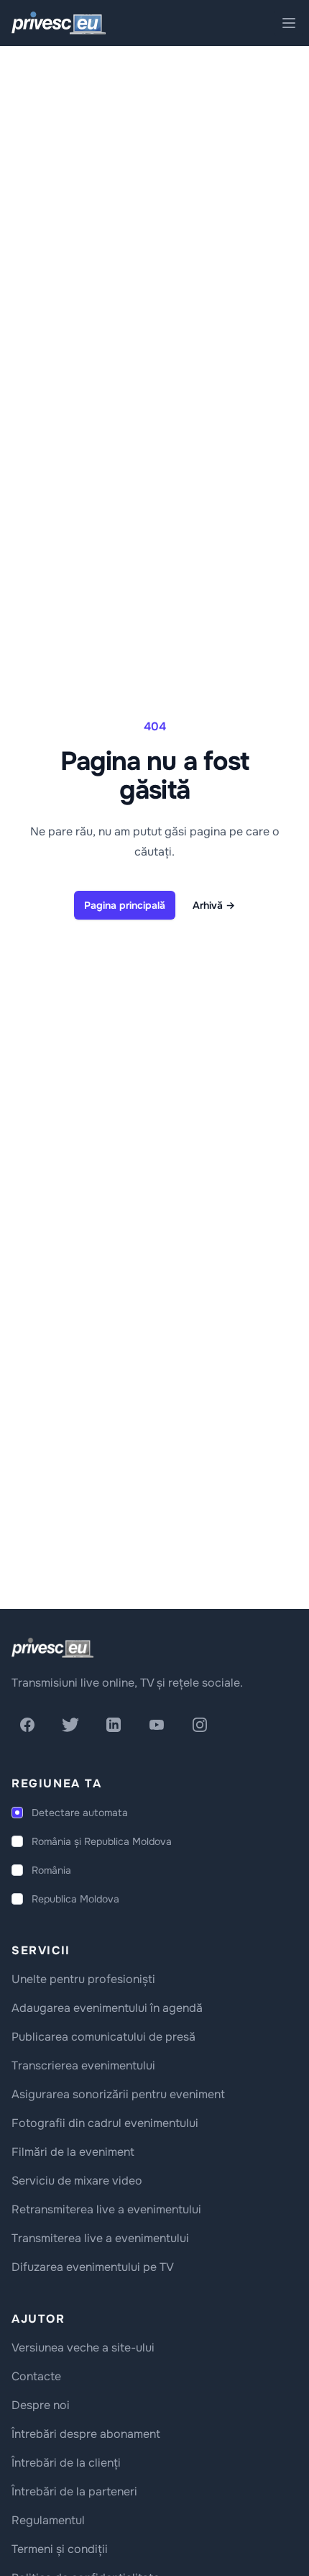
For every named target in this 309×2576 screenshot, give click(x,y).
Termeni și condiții (60, 2549)
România (51, 1870)
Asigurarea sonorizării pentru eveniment (118, 2094)
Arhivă (214, 905)
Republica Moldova (75, 1899)
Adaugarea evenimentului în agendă (107, 2008)
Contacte (36, 2376)
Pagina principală (125, 905)
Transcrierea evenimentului (83, 2065)
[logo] (52, 1648)
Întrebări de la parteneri (74, 2491)
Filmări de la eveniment (73, 2152)
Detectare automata (80, 1813)
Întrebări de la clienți (66, 2463)
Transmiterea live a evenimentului (100, 2238)
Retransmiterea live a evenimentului (106, 2209)
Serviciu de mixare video (77, 2181)
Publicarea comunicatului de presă (103, 2037)
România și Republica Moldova (102, 1841)
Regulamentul (48, 2520)
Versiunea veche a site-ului (83, 2348)
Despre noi (41, 2405)
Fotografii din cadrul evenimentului (105, 2123)
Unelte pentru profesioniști (83, 1979)
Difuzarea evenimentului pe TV (93, 2267)
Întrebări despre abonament (86, 2434)
